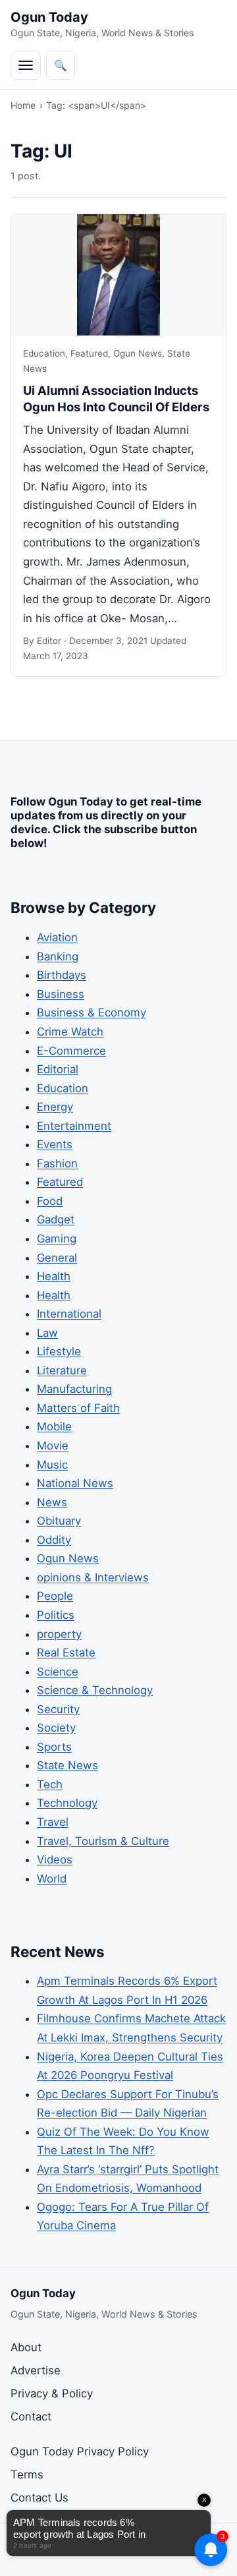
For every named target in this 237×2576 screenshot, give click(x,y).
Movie (53, 1446)
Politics (56, 1615)
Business (61, 994)
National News (75, 1483)
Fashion (57, 1163)
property (59, 1634)
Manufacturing (74, 1389)
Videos (55, 1859)
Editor (49, 641)
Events (55, 1144)
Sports (54, 1747)
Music (52, 1465)
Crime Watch (70, 1032)
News (52, 1502)
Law (47, 1333)
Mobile (54, 1426)
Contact (31, 2416)
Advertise (36, 2370)
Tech (50, 1784)
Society (56, 1728)
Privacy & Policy (52, 2393)
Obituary (59, 1521)
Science (58, 1672)
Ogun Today (49, 17)
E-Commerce (71, 1051)
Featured (89, 353)
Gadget (56, 1219)
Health (54, 1276)
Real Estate (66, 1653)
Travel (53, 1822)
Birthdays (62, 975)
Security (58, 1709)
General (57, 1258)
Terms (27, 2474)
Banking (58, 956)
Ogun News (138, 353)
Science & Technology (95, 1690)
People (55, 1596)
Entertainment (74, 1126)
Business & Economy (92, 1012)
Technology (67, 1803)
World (52, 1879)
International (69, 1314)
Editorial (58, 1069)
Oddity (54, 1540)
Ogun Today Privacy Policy (80, 2451)
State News (67, 1765)
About (26, 2347)
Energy (55, 1107)
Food (50, 1201)
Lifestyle (59, 1351)
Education (44, 353)
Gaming (57, 1239)
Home (23, 105)
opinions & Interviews (93, 1577)
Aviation (57, 937)
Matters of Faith (78, 1408)
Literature (62, 1370)
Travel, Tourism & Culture (103, 1841)
